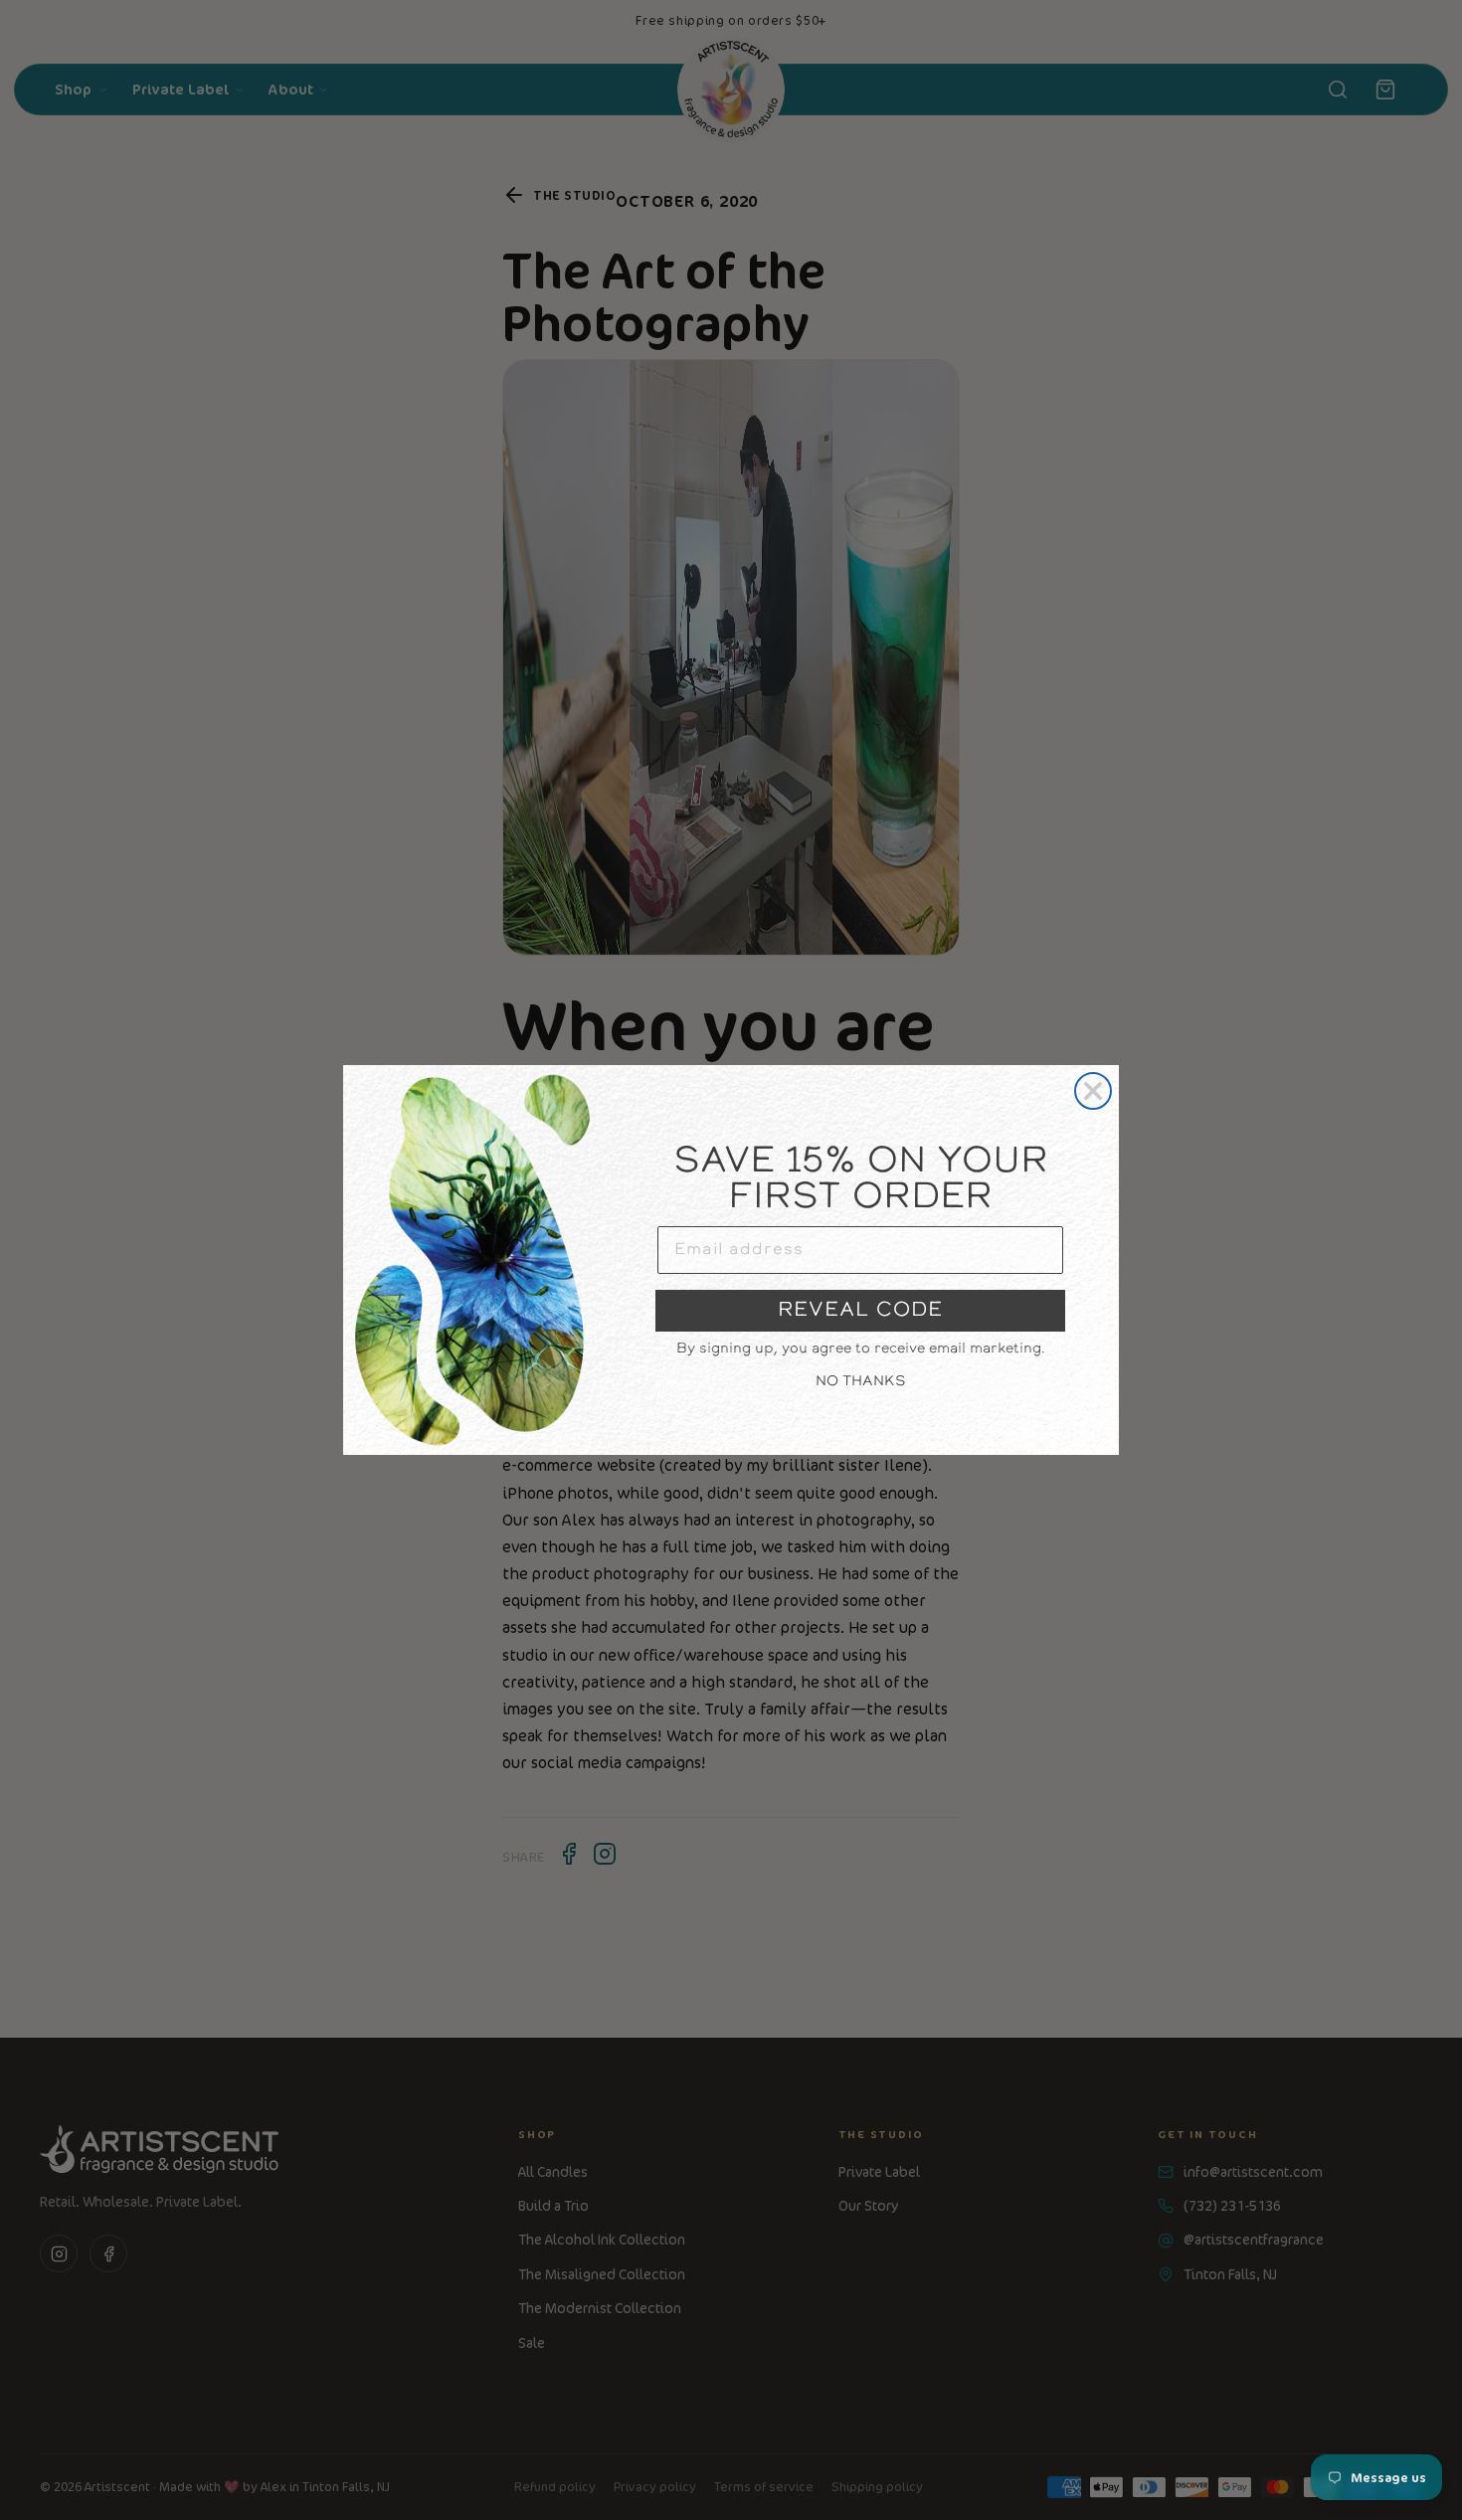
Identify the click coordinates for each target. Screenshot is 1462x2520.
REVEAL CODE (860, 1311)
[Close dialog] (1093, 1091)
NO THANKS (861, 1382)
